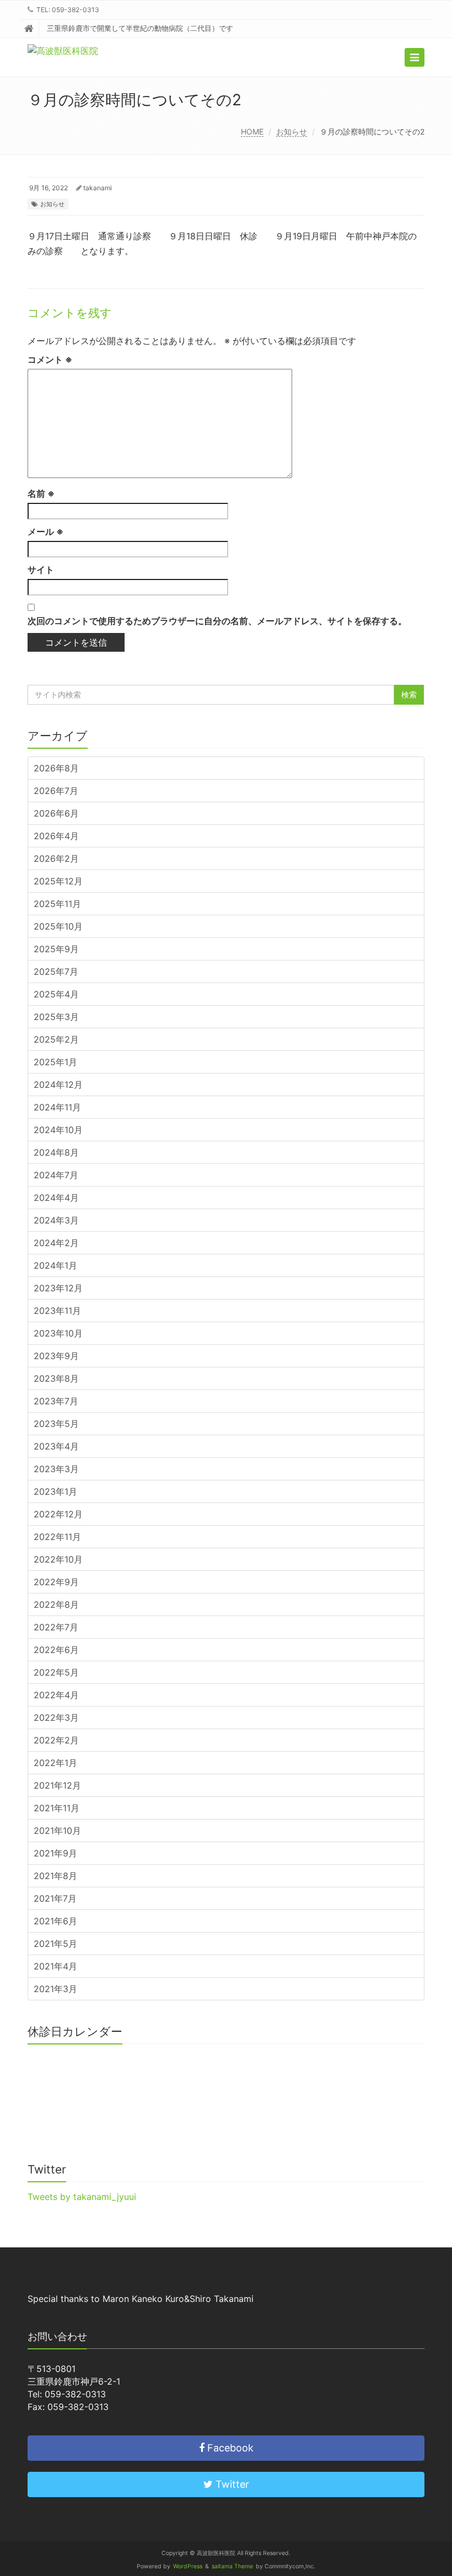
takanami (98, 188)
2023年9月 (56, 1356)
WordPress (188, 2566)
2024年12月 (58, 1085)
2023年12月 (58, 1288)
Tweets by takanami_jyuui (82, 2197)
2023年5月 (56, 1424)
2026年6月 (56, 813)
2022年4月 (56, 1695)
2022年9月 (56, 1582)
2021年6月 (55, 1921)
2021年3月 (55, 1989)
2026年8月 (56, 768)
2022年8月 (56, 1604)
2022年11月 (57, 1537)
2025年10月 (58, 926)
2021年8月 (55, 1876)
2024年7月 (56, 1175)
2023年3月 (56, 1469)
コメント (50, 359)
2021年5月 (55, 1944)
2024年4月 (56, 1198)
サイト (41, 570)
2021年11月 (57, 1808)
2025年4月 (56, 994)
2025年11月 (57, 904)
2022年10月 (58, 1559)
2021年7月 (55, 1898)
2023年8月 (56, 1378)
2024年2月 (56, 1243)
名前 (41, 493)
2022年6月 (56, 1650)
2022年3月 (56, 1718)
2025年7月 (56, 972)
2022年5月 (56, 1672)
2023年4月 (56, 1446)
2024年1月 (55, 1265)
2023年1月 (55, 1491)
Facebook (229, 2448)
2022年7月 (56, 1627)
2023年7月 (56, 1401)
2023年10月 (58, 1333)
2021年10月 (57, 1831)
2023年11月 (57, 1311)
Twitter (231, 2484)
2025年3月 (56, 1017)
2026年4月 (56, 836)
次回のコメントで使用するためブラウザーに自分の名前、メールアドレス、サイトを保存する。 (217, 621)
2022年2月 (56, 1740)
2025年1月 (55, 1062)
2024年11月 (57, 1107)
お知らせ (292, 132)
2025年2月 (56, 1039)
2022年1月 (55, 1763)
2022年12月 (58, 1514)
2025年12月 (58, 881)
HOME (252, 132)
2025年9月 (56, 949)
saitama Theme (232, 2566)
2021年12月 (57, 1785)
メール (45, 532)
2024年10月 (58, 1130)
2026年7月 (56, 791)
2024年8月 (56, 1152)
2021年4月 (55, 1966)
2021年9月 (55, 1853)
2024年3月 (56, 1220)
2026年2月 (56, 858)
